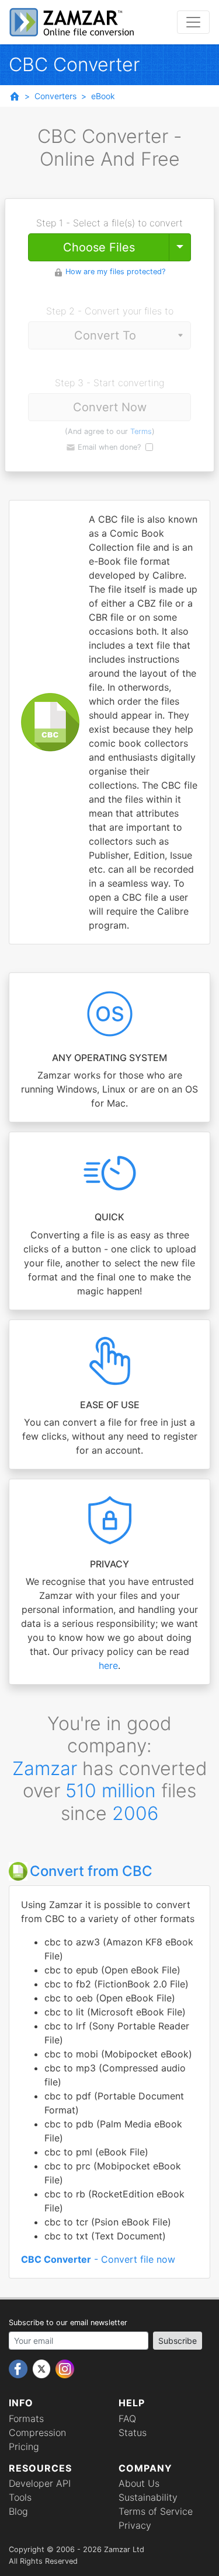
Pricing (24, 2446)
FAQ (127, 2418)
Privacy (135, 2525)
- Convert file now (98, 2259)
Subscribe (178, 2341)
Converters (55, 96)
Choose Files (99, 247)
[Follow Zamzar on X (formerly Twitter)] (43, 2368)
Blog (18, 2511)
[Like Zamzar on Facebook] (20, 2368)
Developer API (40, 2483)
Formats (26, 2418)
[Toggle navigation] (193, 22)
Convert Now (110, 407)
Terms (141, 431)
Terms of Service (156, 2511)
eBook (103, 96)
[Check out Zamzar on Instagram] (65, 2368)
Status (133, 2432)
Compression (37, 2432)
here (108, 1665)
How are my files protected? (115, 272)
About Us (139, 2483)
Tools (20, 2497)
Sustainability (148, 2497)
